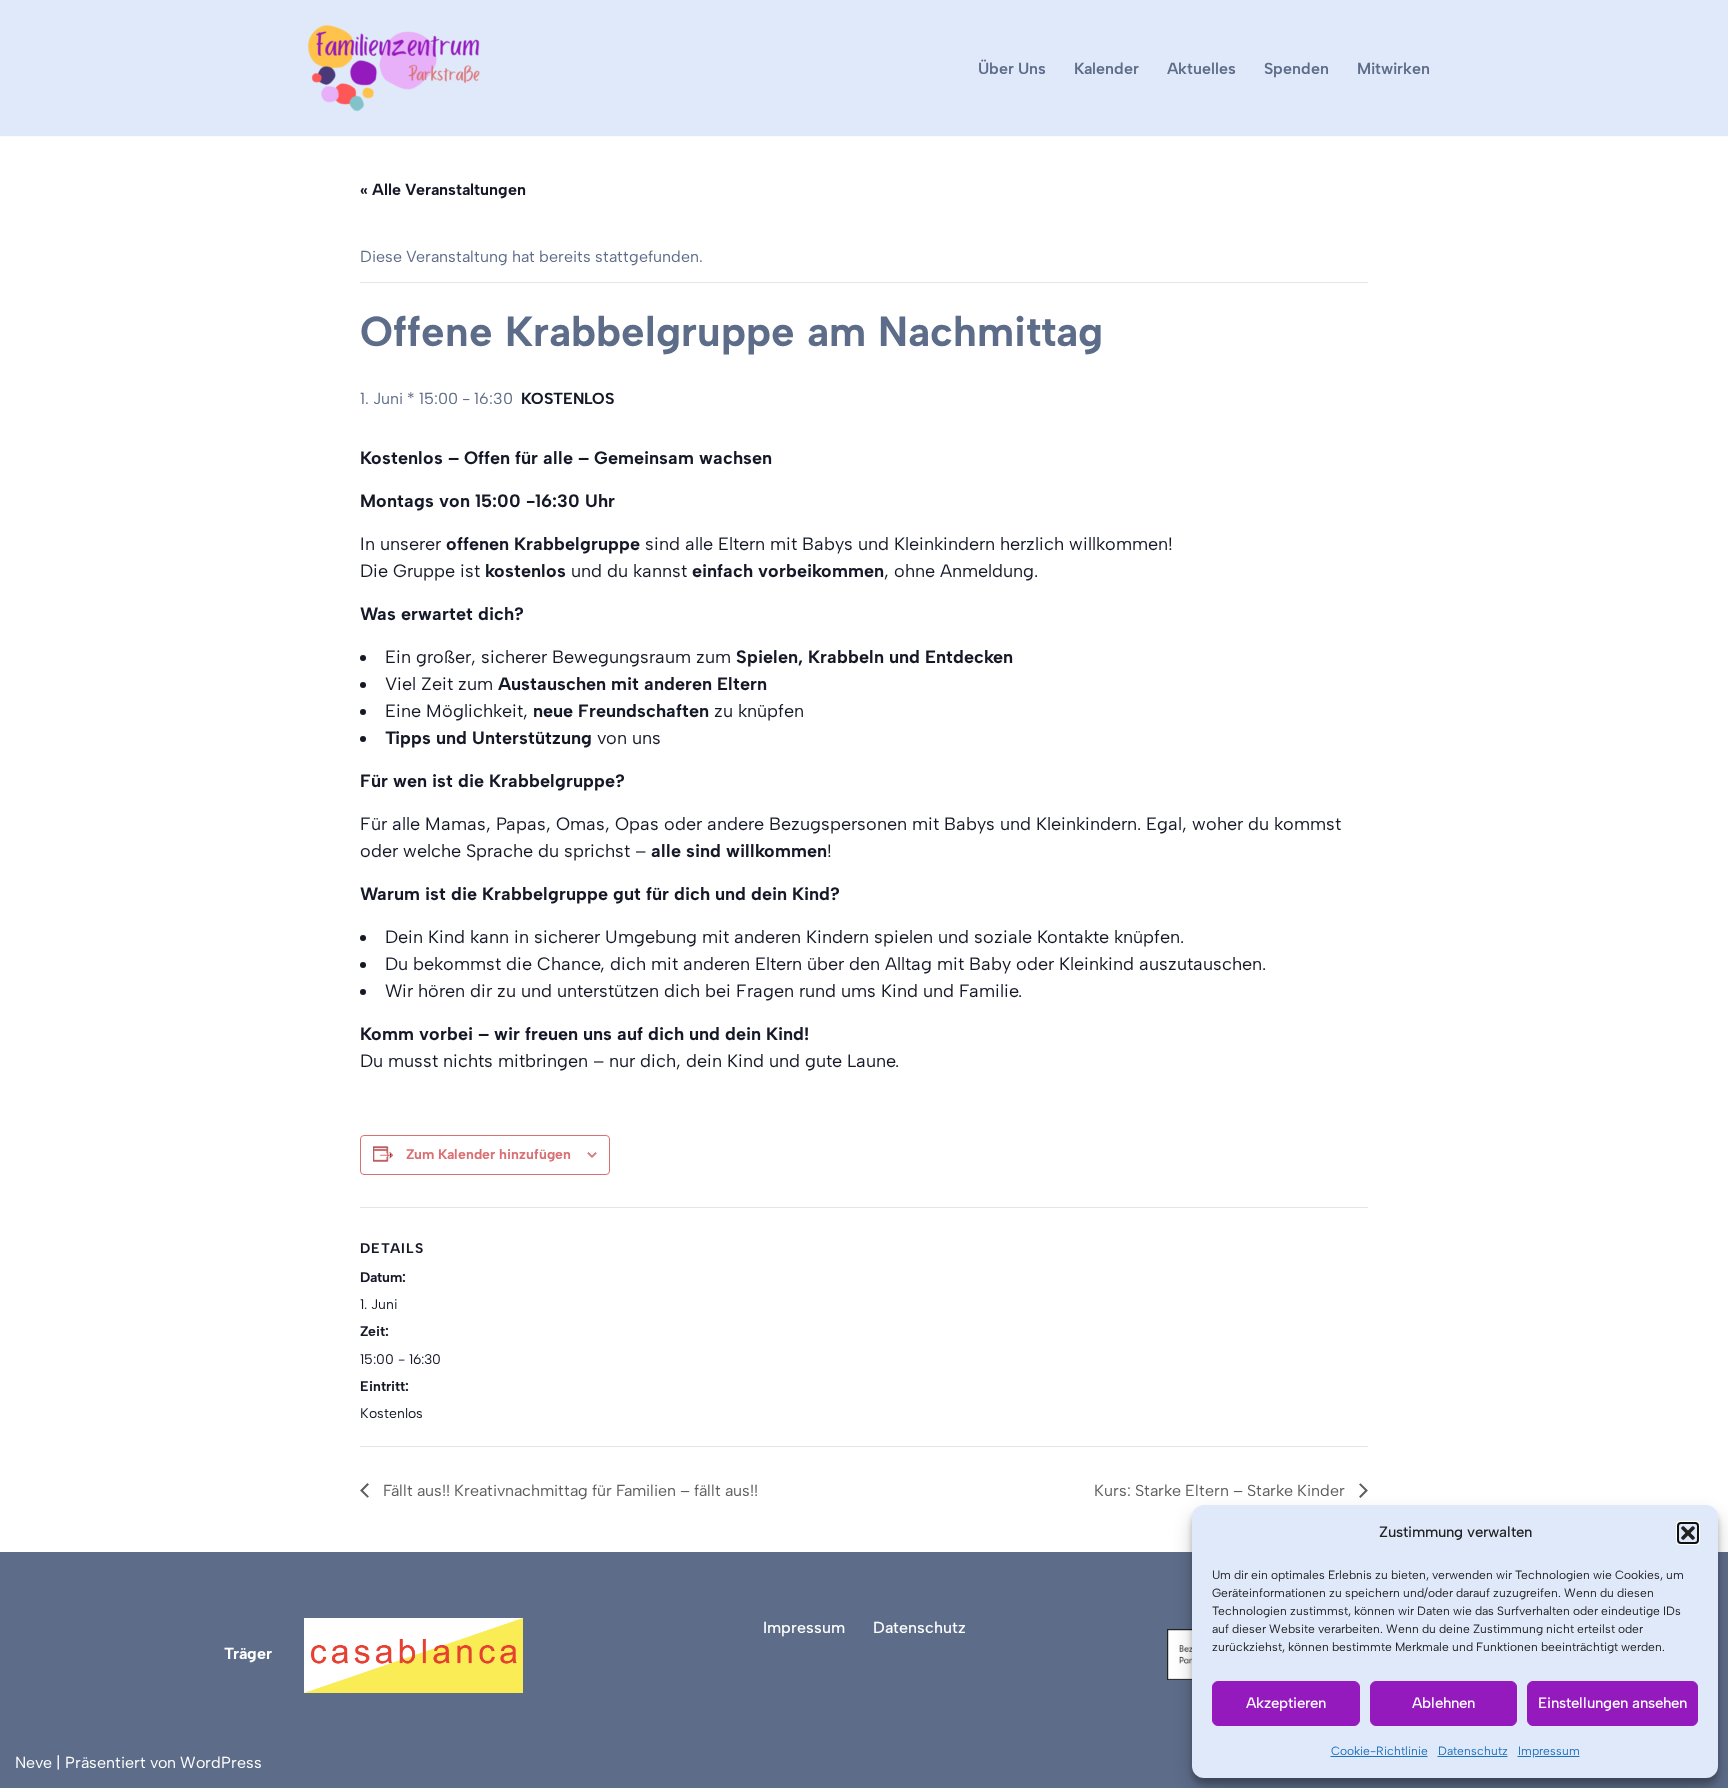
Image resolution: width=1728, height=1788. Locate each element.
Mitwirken (1393, 68)
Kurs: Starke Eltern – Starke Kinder (1221, 1490)
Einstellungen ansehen (1612, 1703)
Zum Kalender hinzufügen (488, 1154)
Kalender (1106, 68)
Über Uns (1012, 68)
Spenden (1296, 68)
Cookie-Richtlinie (1379, 1751)
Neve (33, 1762)
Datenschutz (1473, 1751)
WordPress (221, 1762)
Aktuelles (1201, 68)
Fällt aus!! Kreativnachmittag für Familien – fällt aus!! (568, 1490)
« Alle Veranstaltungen (443, 189)
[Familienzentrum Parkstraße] (394, 68)
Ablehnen (1443, 1703)
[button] (1688, 1533)
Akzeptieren (1286, 1703)
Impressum (1549, 1751)
